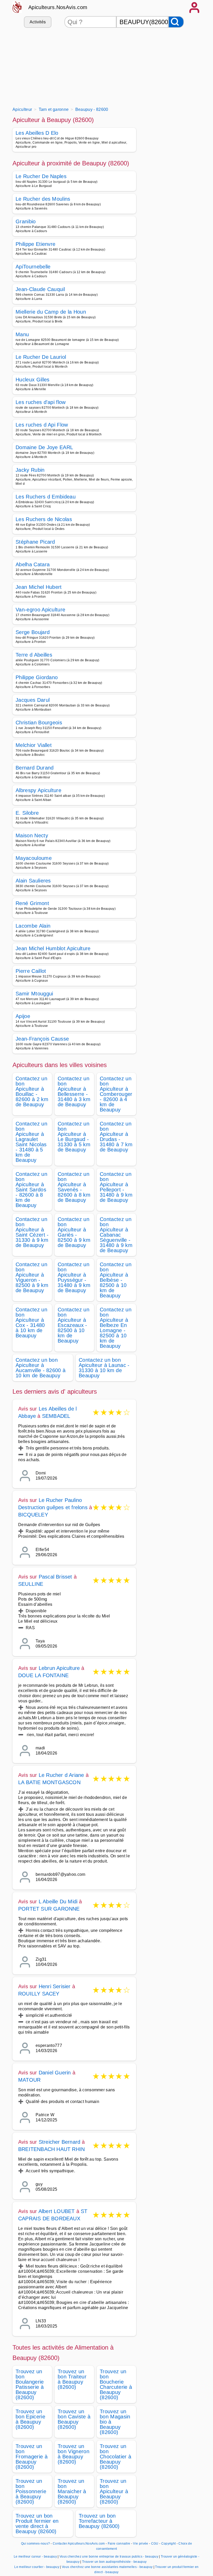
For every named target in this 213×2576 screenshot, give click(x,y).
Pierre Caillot (31, 971)
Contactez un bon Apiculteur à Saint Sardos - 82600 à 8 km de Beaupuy (31, 1190)
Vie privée (141, 2544)
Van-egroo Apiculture (40, 610)
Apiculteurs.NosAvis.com (58, 7)
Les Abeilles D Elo (37, 133)
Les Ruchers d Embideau (46, 497)
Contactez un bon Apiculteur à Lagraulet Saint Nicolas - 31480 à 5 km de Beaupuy (31, 1142)
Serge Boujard (33, 632)
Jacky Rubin (30, 470)
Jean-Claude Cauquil (40, 289)
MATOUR (29, 2080)
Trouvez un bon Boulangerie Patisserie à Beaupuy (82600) (30, 2384)
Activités (38, 22)
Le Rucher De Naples (41, 176)
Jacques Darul (33, 700)
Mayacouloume (34, 858)
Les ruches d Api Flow (42, 425)
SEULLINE (31, 1584)
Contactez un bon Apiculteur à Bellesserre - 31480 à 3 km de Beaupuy (74, 1091)
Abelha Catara (33, 564)
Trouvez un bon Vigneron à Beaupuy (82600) (74, 2454)
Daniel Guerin (55, 2073)
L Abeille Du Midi (58, 1901)
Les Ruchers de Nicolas (44, 519)
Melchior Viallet (34, 745)
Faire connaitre (119, 2544)
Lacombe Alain (33, 926)
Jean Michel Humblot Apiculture (53, 948)
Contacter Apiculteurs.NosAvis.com (79, 2544)
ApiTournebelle (33, 267)
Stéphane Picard (35, 542)
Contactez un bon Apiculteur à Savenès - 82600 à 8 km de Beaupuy (74, 1187)
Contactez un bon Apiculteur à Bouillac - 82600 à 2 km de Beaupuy (32, 1091)
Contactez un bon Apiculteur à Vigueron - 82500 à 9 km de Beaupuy (32, 1277)
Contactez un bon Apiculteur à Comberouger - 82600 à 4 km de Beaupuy (116, 1094)
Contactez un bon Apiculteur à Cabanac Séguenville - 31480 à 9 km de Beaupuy (116, 1235)
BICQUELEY (33, 1515)
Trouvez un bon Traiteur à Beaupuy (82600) (72, 2379)
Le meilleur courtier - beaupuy (37, 2567)
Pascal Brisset (55, 1577)
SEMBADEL (56, 1416)
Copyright (169, 2544)
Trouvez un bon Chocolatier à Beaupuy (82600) (115, 2457)
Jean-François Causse (42, 1039)
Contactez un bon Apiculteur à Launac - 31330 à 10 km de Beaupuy (104, 1368)
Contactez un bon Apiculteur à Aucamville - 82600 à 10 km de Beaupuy (41, 1368)
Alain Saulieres (33, 881)
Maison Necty (32, 835)
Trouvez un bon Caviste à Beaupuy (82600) (74, 2419)
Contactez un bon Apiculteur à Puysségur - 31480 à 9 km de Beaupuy (74, 1277)
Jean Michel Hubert (39, 587)
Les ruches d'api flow (41, 402)
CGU (155, 2544)
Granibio (26, 221)
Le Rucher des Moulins (43, 199)
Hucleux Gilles (32, 380)
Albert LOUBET (57, 2211)
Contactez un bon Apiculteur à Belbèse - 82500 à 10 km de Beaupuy (116, 1280)
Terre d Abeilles (34, 655)
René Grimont (32, 903)
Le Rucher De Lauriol (41, 357)
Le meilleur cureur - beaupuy (35, 2557)
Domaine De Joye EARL (44, 447)
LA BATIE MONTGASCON (49, 1782)
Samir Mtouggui (34, 994)
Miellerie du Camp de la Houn (51, 312)
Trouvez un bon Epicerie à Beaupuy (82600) (30, 2419)
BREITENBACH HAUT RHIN (51, 2149)
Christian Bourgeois (39, 723)
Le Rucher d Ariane (61, 1775)
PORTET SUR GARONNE (49, 1909)
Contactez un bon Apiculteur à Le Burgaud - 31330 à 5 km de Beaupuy (74, 1137)
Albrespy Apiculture (38, 790)
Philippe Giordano (37, 677)
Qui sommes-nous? (35, 2544)
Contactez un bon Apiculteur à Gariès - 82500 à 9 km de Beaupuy (74, 1232)
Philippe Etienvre (35, 244)
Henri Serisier (55, 1986)
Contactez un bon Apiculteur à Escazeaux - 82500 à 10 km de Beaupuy (74, 1325)
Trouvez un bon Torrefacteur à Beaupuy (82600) (99, 2521)
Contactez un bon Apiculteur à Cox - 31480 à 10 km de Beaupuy (31, 1323)
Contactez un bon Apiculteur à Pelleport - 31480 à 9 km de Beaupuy (116, 1187)
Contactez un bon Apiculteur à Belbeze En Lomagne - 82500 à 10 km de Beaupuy (116, 1328)
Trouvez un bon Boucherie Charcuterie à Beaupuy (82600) (116, 2384)
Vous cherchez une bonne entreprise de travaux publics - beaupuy (109, 2557)
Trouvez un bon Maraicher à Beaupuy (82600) (72, 2491)
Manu (22, 334)
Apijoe (23, 1016)
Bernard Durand (35, 768)
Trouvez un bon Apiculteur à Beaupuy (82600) (114, 2491)
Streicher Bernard (59, 2142)
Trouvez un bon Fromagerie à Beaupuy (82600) (32, 2457)
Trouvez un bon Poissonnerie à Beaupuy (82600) (31, 2491)
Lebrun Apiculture (59, 1668)
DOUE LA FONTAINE (43, 1675)
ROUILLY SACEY (39, 1994)
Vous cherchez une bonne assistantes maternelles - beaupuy (107, 2567)
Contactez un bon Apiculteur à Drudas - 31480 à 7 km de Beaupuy (116, 1137)
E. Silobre (27, 813)
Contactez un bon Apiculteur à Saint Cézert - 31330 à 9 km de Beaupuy (32, 1232)
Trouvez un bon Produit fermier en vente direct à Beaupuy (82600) (37, 2524)
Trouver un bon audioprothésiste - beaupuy (114, 2562)
